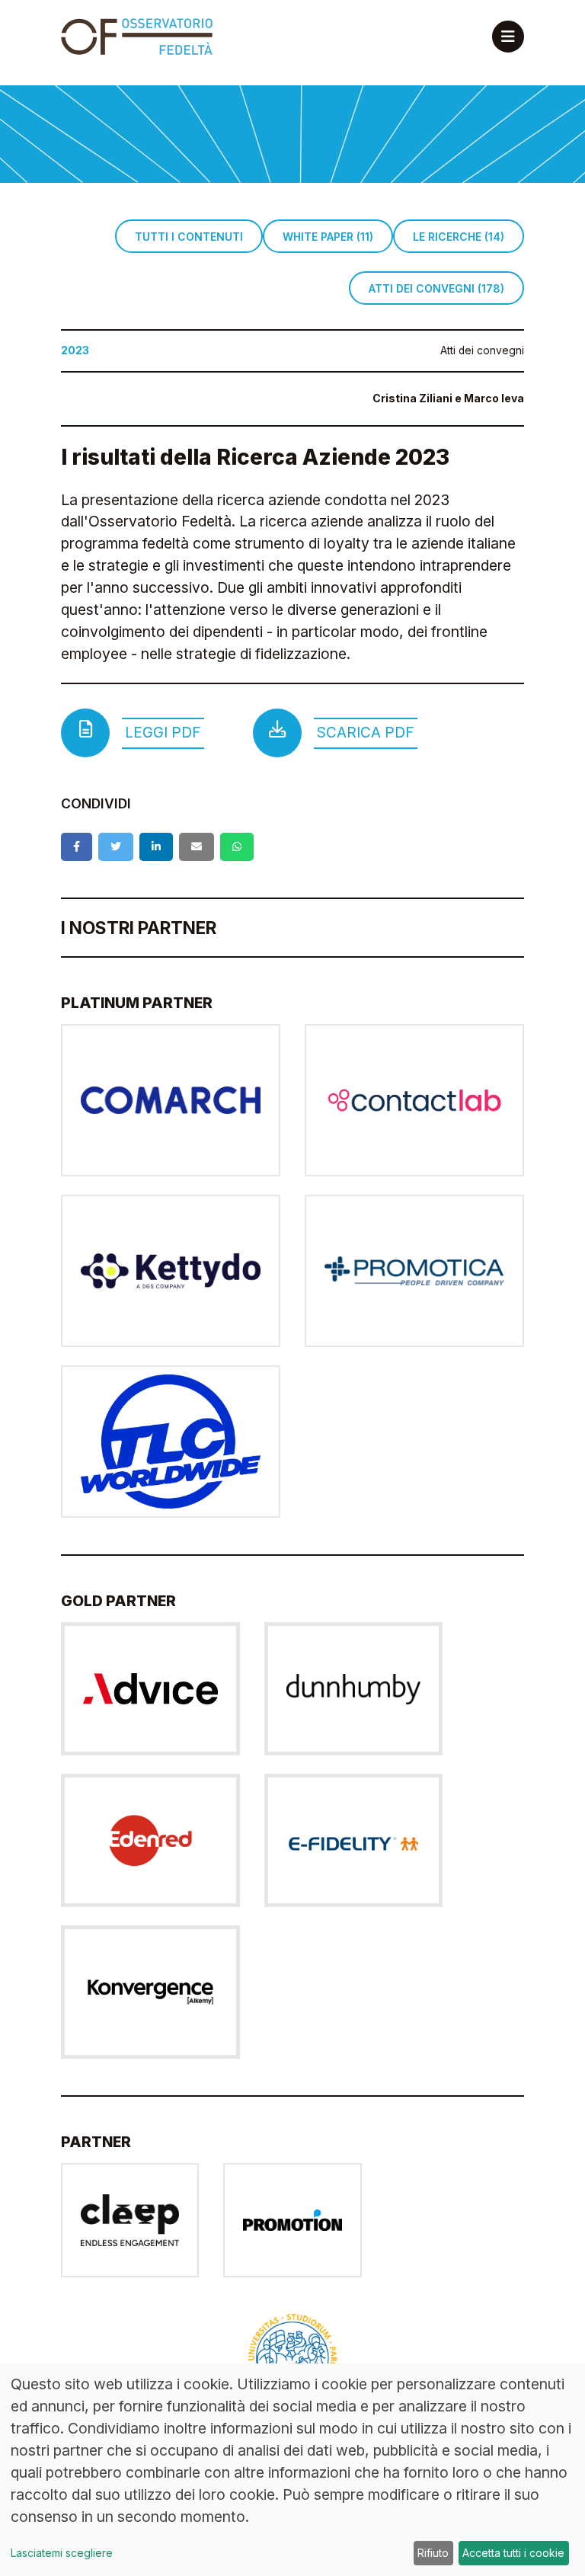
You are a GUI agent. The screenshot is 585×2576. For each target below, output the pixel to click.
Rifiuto (433, 2553)
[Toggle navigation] (508, 37)
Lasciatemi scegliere (62, 2553)
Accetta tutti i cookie (513, 2553)
